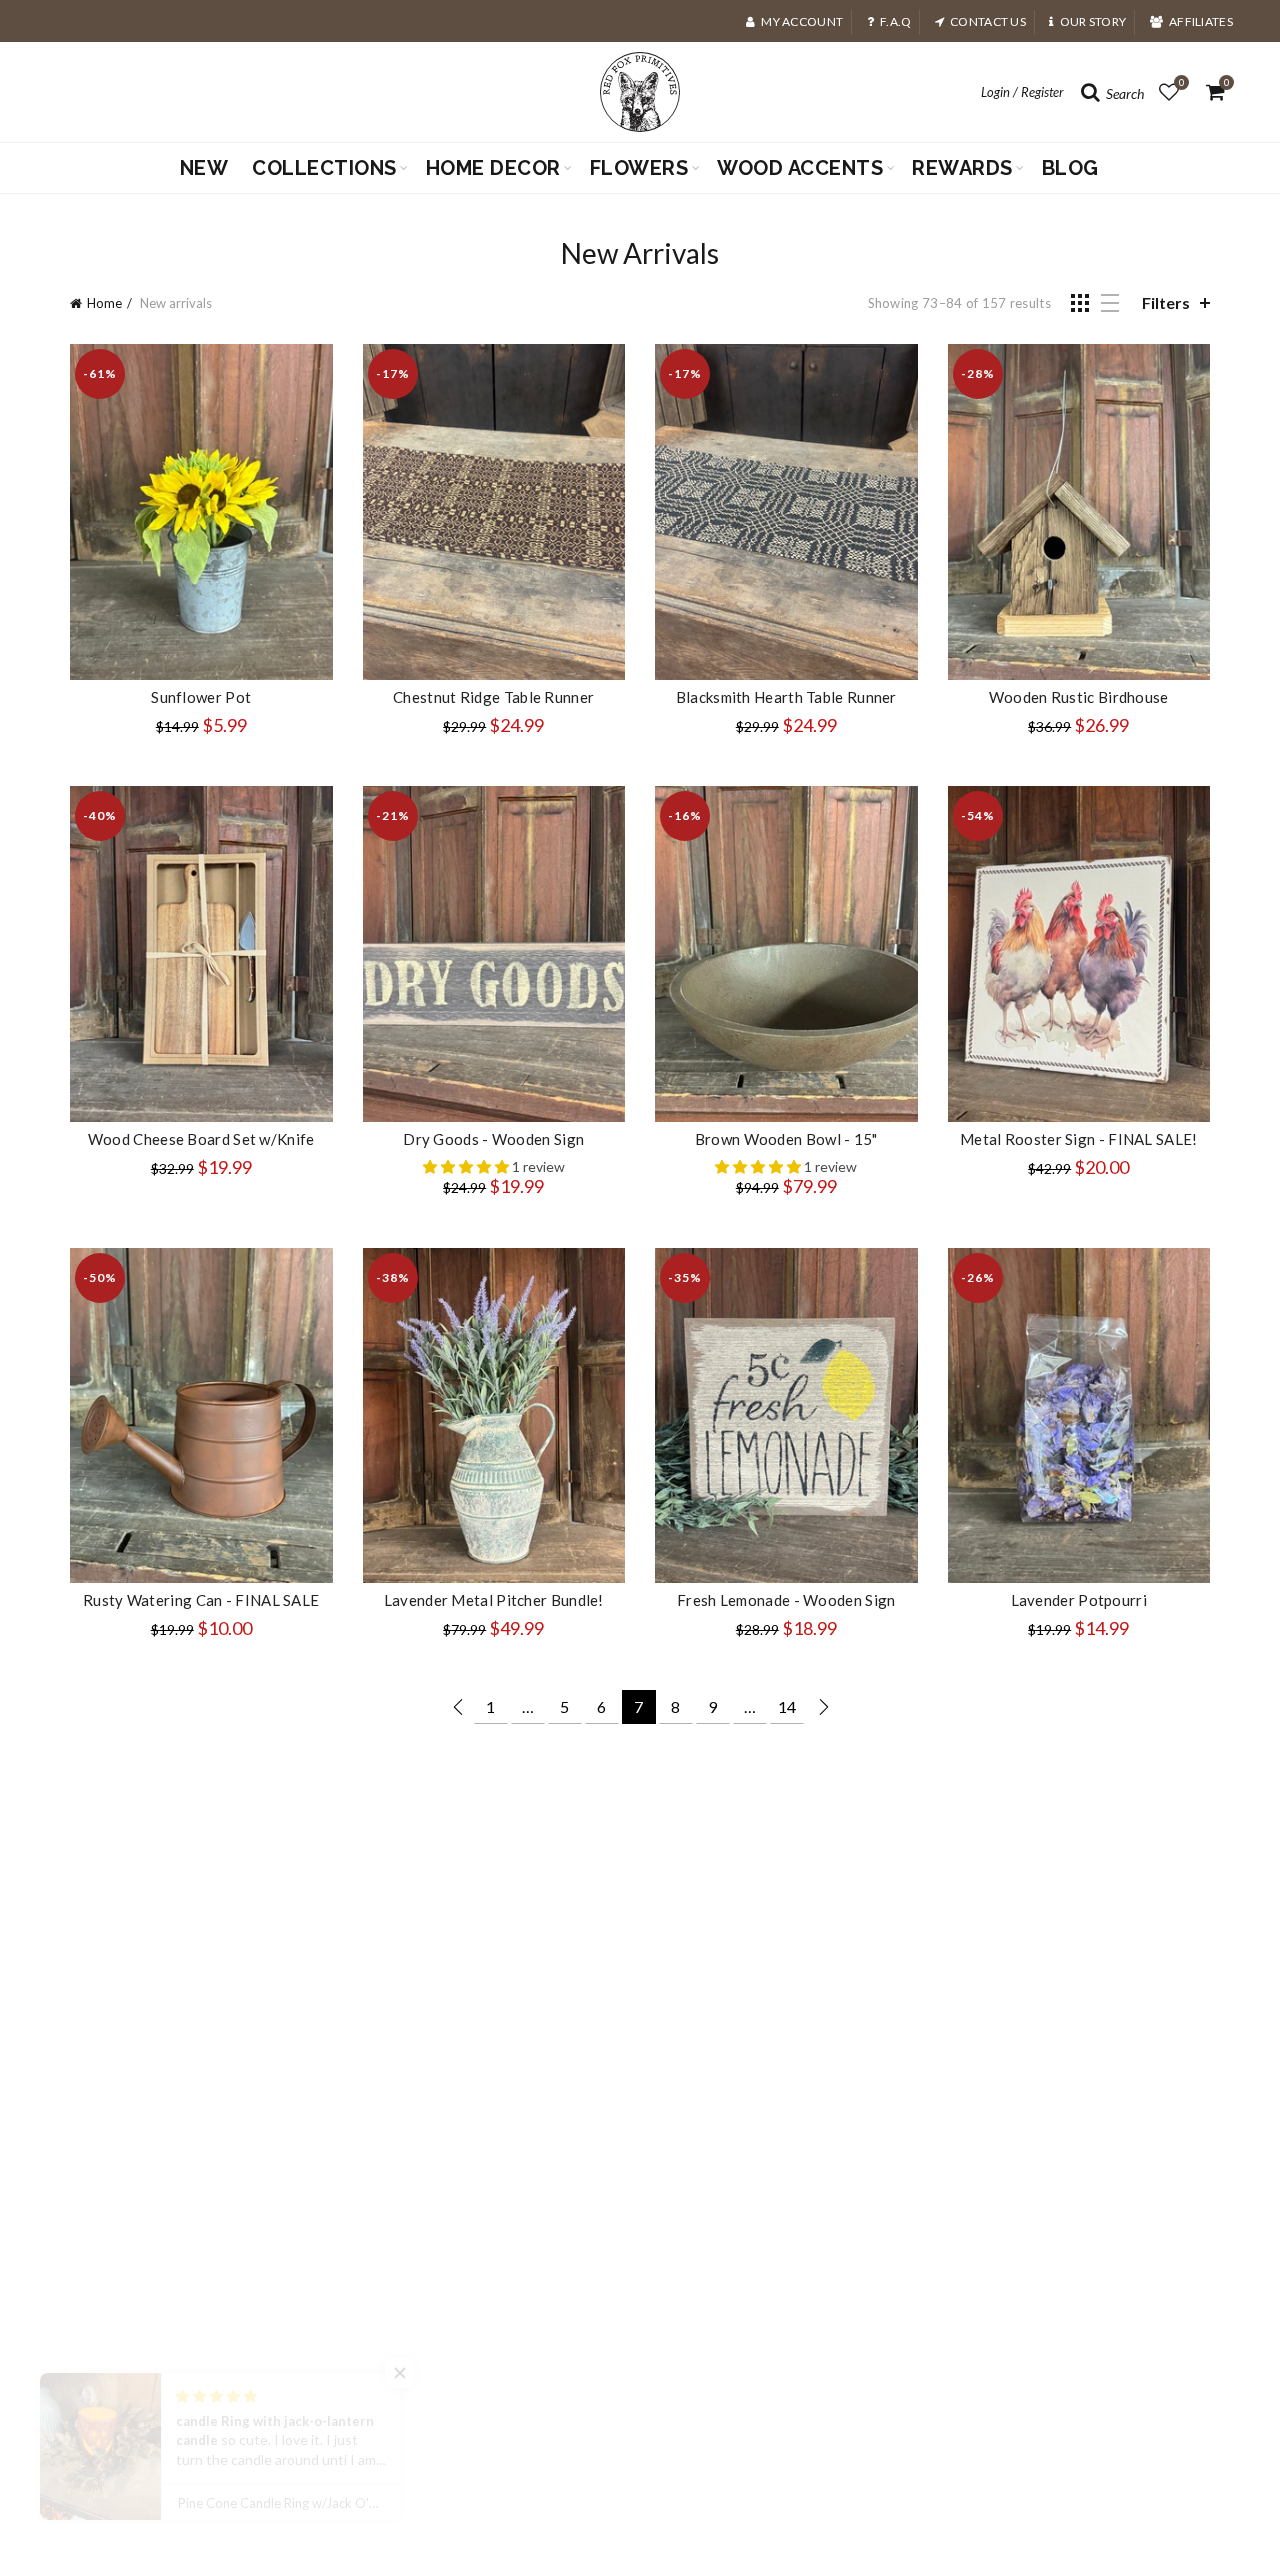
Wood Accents (800, 168)
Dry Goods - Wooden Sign (493, 1139)
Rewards (962, 168)
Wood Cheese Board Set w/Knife (201, 1139)
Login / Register (1022, 92)
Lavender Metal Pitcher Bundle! (494, 1600)
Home (104, 303)
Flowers (639, 168)
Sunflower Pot (201, 697)
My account (802, 21)
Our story (1093, 21)
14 (787, 1706)
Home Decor (493, 168)
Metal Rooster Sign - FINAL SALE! (1079, 1139)
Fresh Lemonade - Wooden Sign (786, 1600)
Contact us (988, 21)
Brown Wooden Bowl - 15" (786, 1139)
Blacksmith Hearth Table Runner (786, 697)
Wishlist (1181, 82)
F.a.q (896, 21)
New (204, 168)
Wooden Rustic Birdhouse (1079, 697)
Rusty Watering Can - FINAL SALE (201, 1600)
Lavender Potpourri (1079, 1600)
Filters (1166, 302)
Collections (324, 168)
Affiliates (1201, 21)
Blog (1070, 168)
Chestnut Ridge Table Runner (493, 697)
